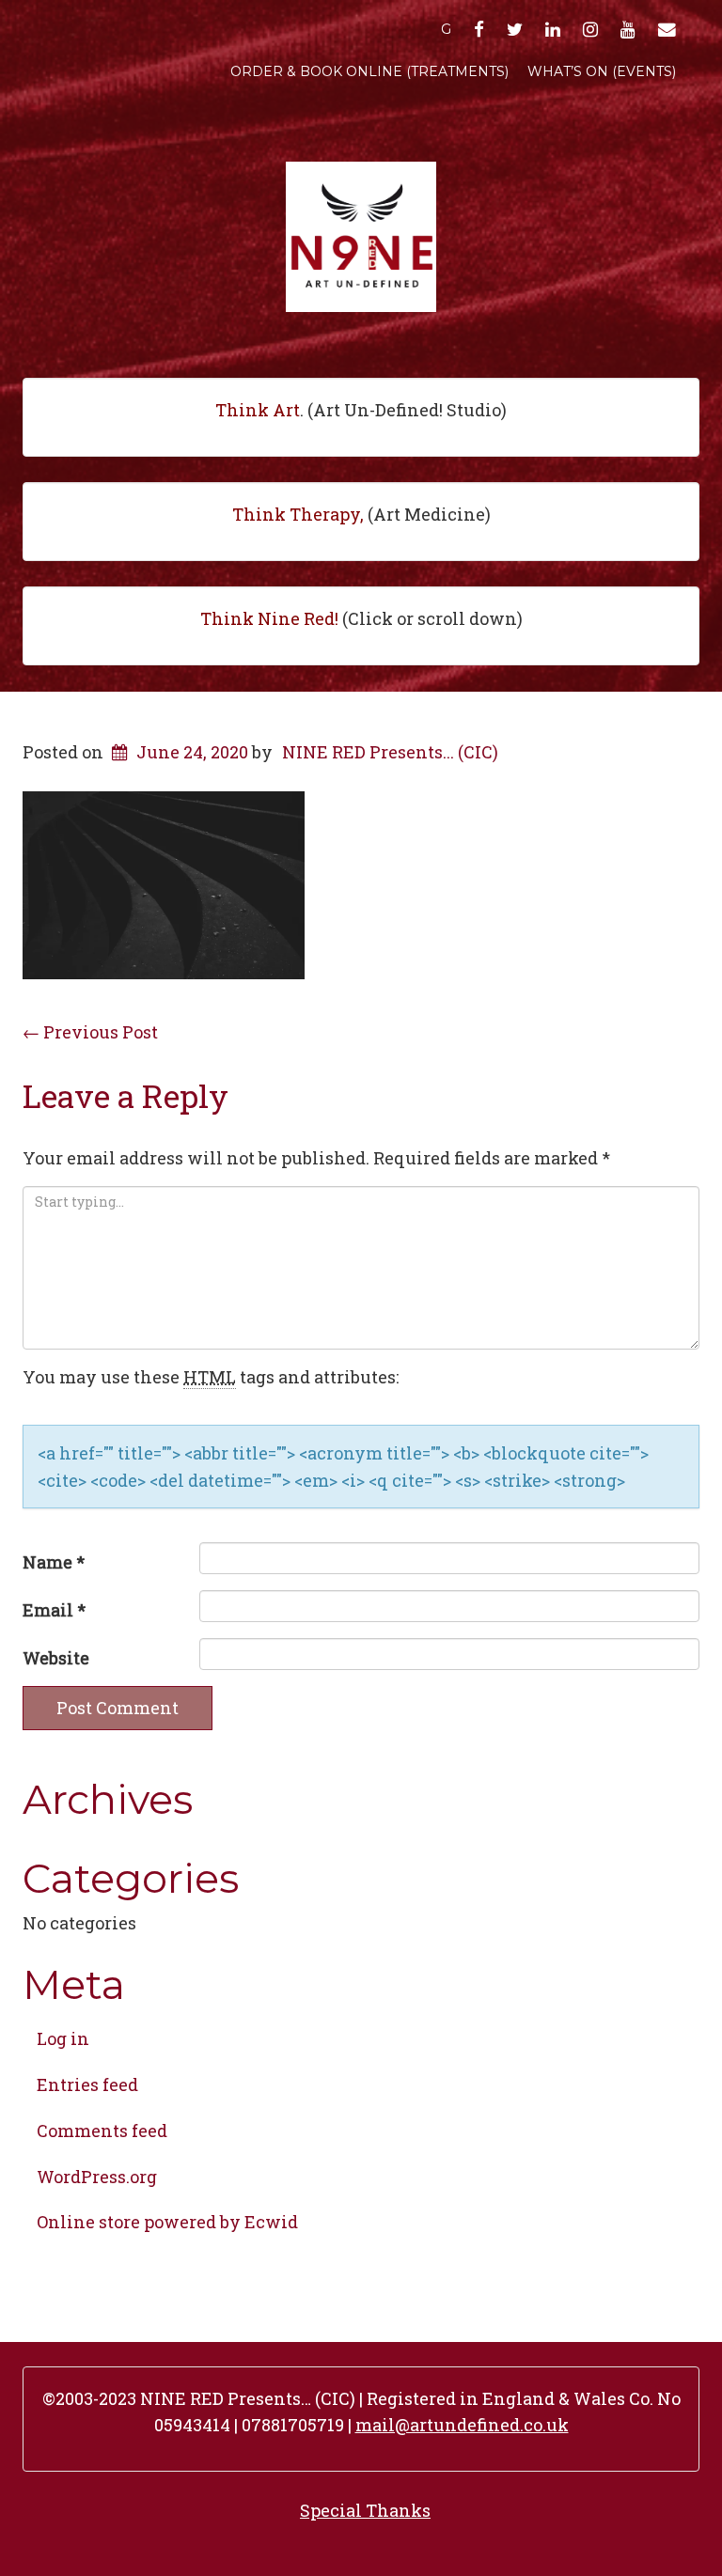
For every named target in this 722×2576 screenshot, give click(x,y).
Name (54, 1562)
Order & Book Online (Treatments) (369, 71)
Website (56, 1658)
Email (54, 1610)
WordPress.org (97, 2177)
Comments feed (102, 2131)
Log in (63, 2038)
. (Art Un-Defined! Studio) (361, 410)
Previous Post (90, 1032)
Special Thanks (365, 2510)
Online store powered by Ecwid (167, 2222)
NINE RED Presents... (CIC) (390, 752)
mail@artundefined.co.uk (462, 2425)
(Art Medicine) (361, 514)
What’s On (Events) (602, 71)
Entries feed (87, 2084)
